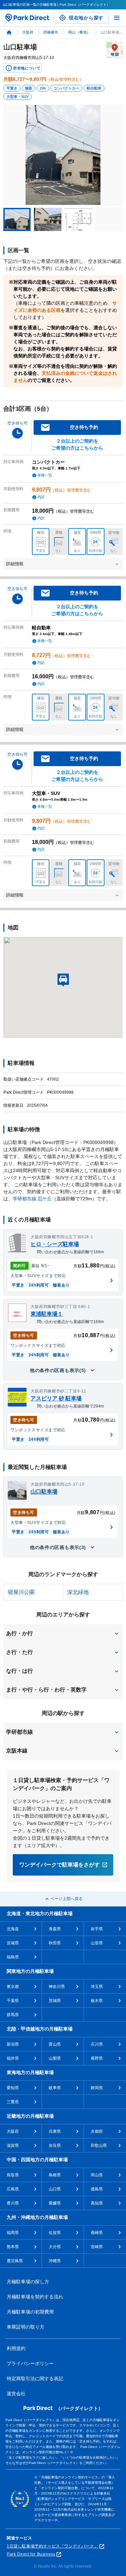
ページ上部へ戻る (67, 1899)
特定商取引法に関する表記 (35, 2379)
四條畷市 (51, 32)
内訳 (41, 497)
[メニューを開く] (117, 18)
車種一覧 (45, 475)
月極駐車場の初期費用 (30, 2312)
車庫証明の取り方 (26, 2327)
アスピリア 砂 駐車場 (56, 1398)
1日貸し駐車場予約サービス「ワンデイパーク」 (52, 2546)
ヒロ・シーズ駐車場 (55, 1244)
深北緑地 (78, 1592)
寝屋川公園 (21, 1592)
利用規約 (16, 2348)
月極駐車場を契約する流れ (35, 2297)
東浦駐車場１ (47, 1314)
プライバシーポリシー (30, 2363)
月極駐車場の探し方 (28, 2282)
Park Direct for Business (31, 2554)
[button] (63, 1634)
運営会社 (16, 2394)
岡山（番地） (79, 32)
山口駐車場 (44, 1492)
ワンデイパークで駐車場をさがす (59, 1865)
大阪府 (28, 32)
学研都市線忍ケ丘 (32, 1199)
